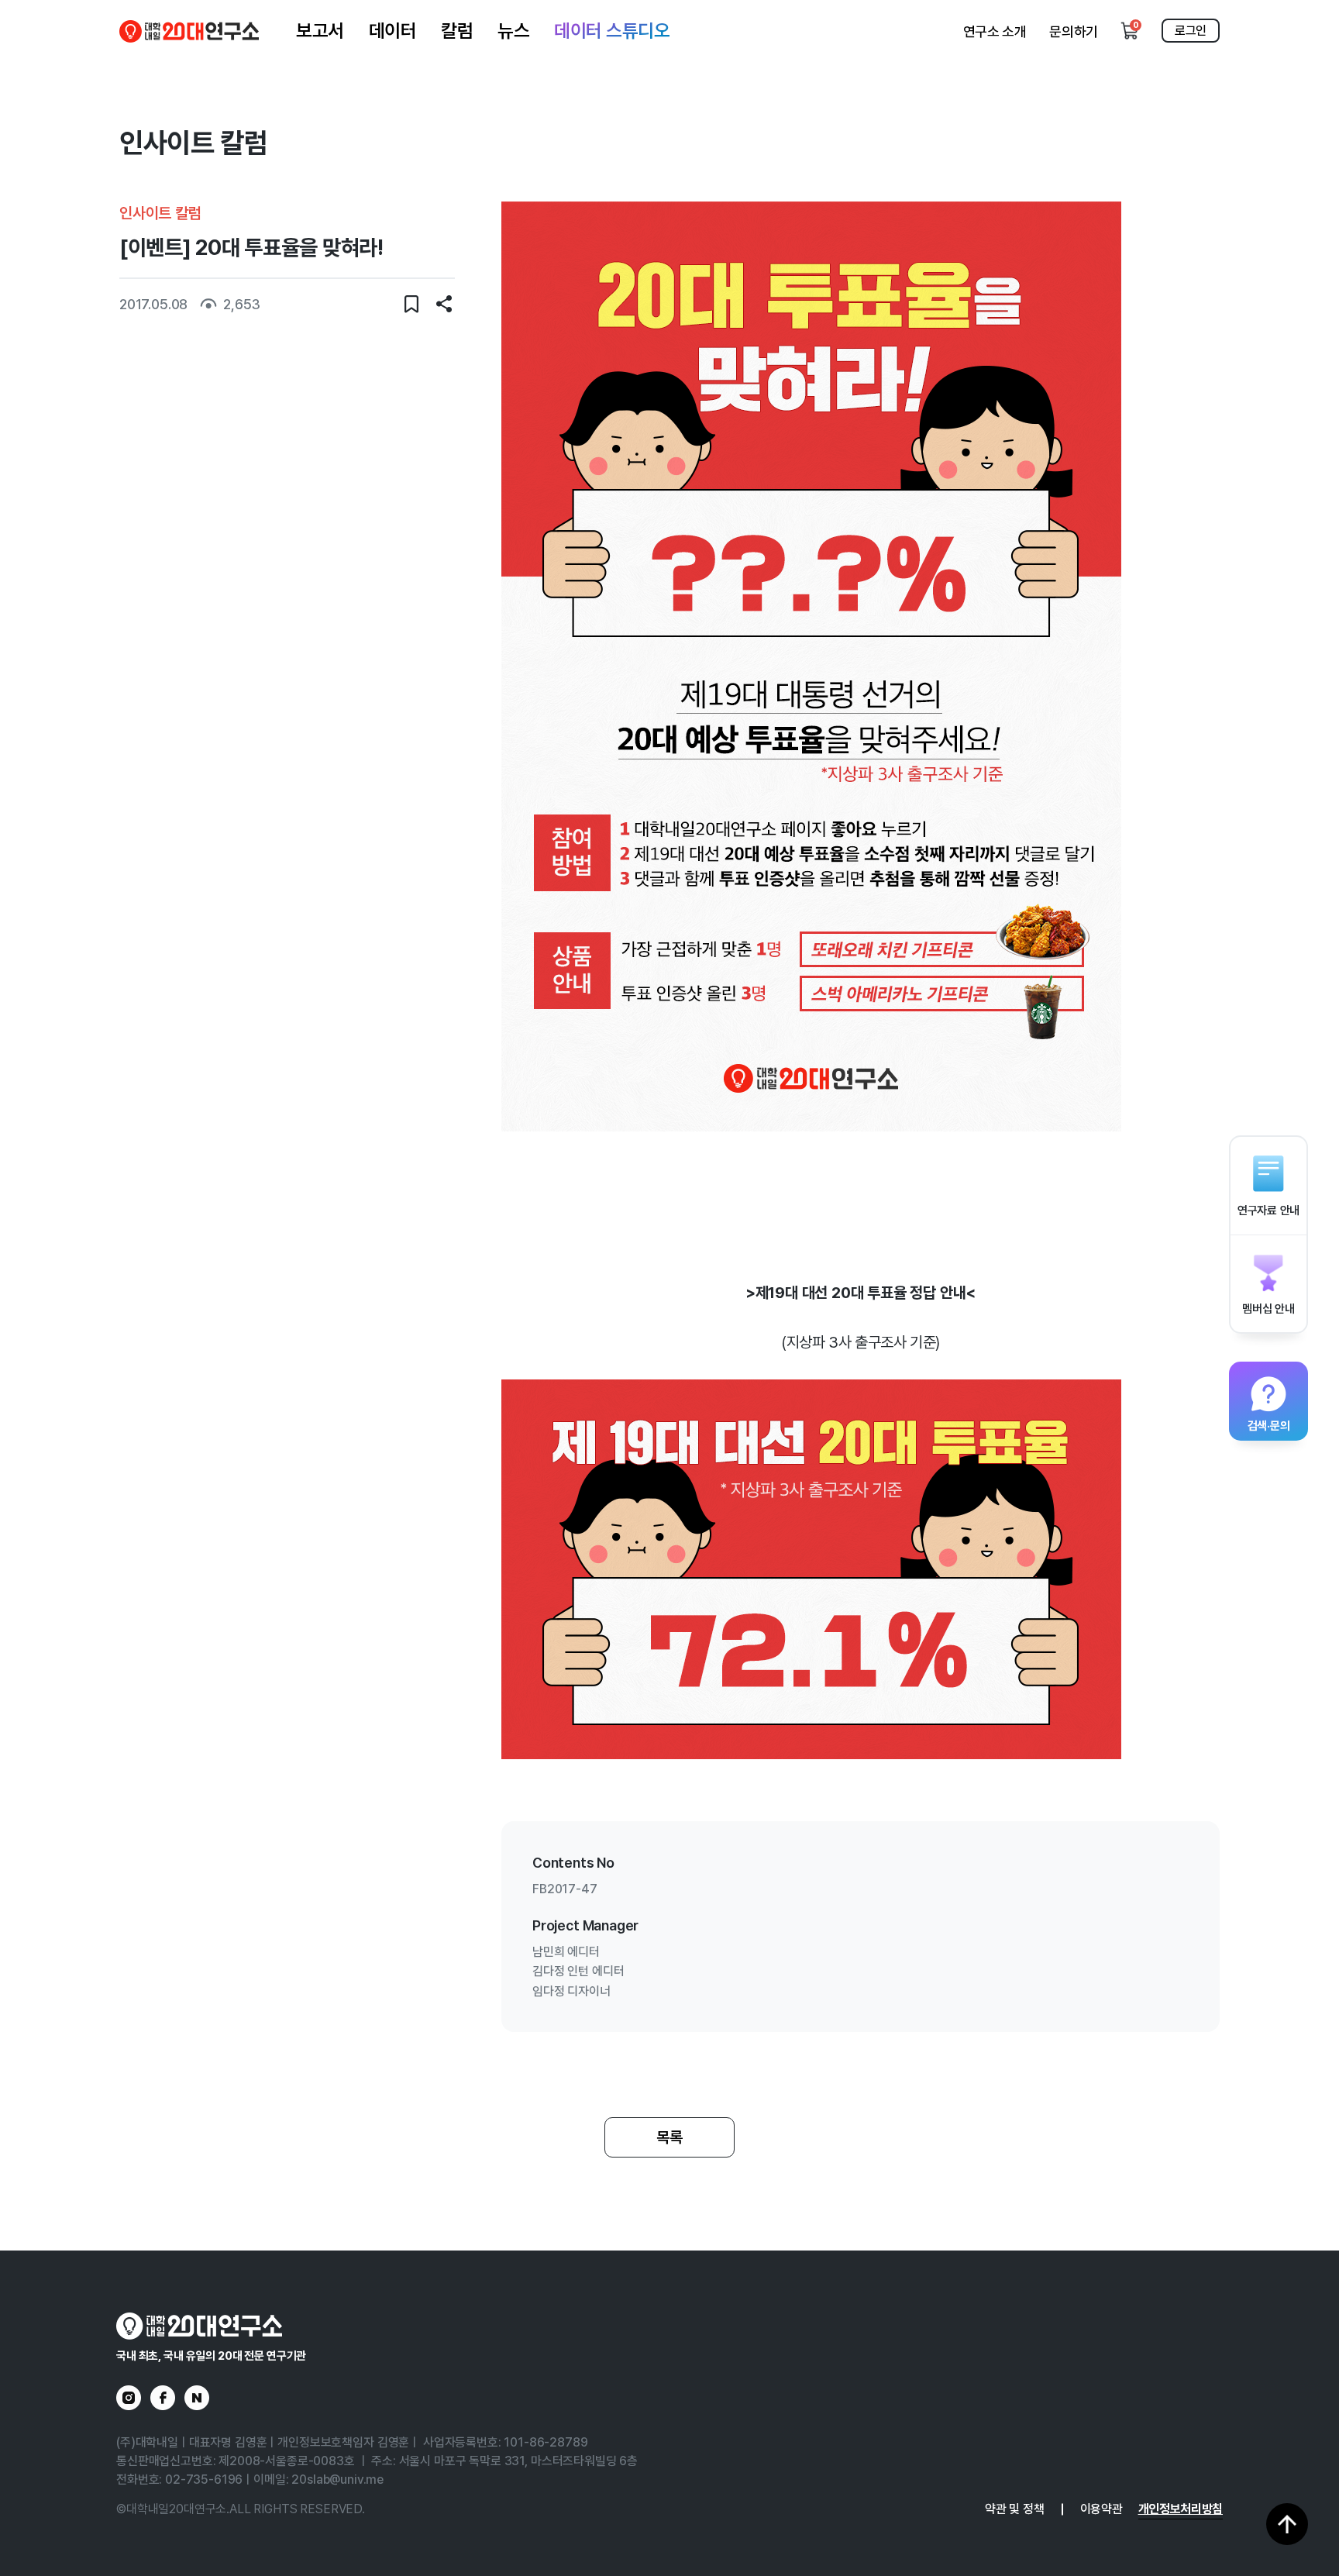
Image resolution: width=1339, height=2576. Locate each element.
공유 (444, 304)
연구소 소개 (995, 31)
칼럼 (457, 31)
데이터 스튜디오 (612, 31)
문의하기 (1074, 31)
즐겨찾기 (411, 304)
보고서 (320, 31)
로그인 (1191, 31)
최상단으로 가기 (1287, 2524)
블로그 (197, 2398)
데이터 (393, 31)
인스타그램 (129, 2398)
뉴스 (513, 31)
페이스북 (163, 2398)
